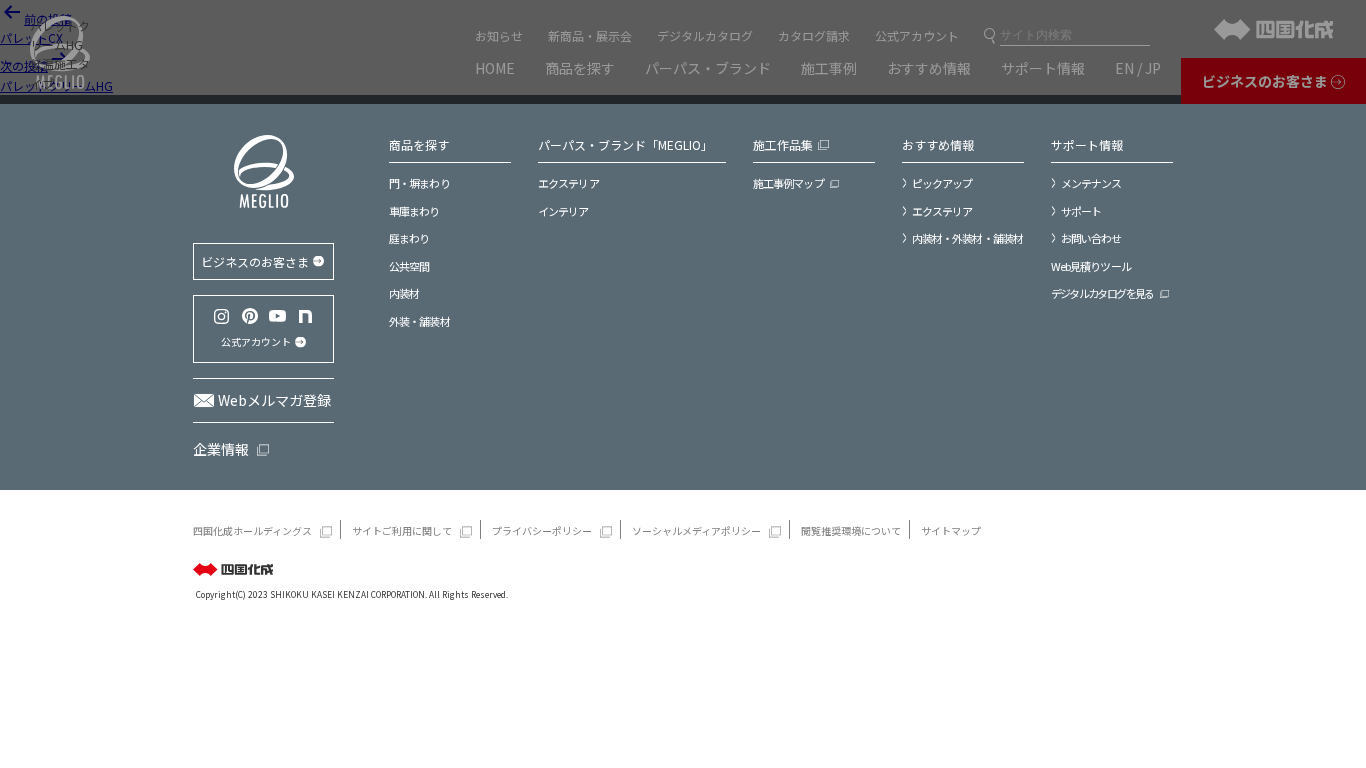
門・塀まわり (419, 183)
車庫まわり (414, 211)
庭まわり (409, 238)
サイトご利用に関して (402, 530)
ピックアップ (942, 183)
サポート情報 (1087, 144)
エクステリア (568, 183)
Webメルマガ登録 (274, 400)
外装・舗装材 (419, 321)
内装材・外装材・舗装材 (967, 238)
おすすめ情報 (938, 144)
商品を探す (419, 144)
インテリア (563, 211)
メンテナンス (1091, 183)
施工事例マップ (788, 183)
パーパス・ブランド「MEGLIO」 (625, 144)
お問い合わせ (1091, 238)
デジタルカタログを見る (1102, 293)
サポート (1081, 211)
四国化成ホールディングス (252, 530)
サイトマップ (951, 530)
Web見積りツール (1091, 266)
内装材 (404, 293)
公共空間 (409, 266)
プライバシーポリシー (542, 530)
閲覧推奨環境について (851, 530)
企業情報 (221, 449)
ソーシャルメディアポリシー (696, 530)
